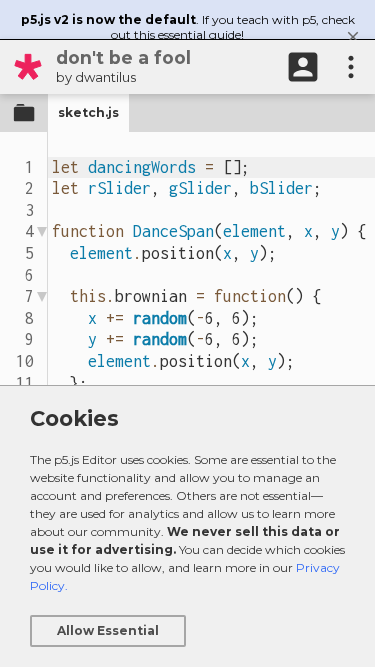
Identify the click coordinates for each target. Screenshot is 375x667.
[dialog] (187, 526)
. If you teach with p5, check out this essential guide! (188, 27)
